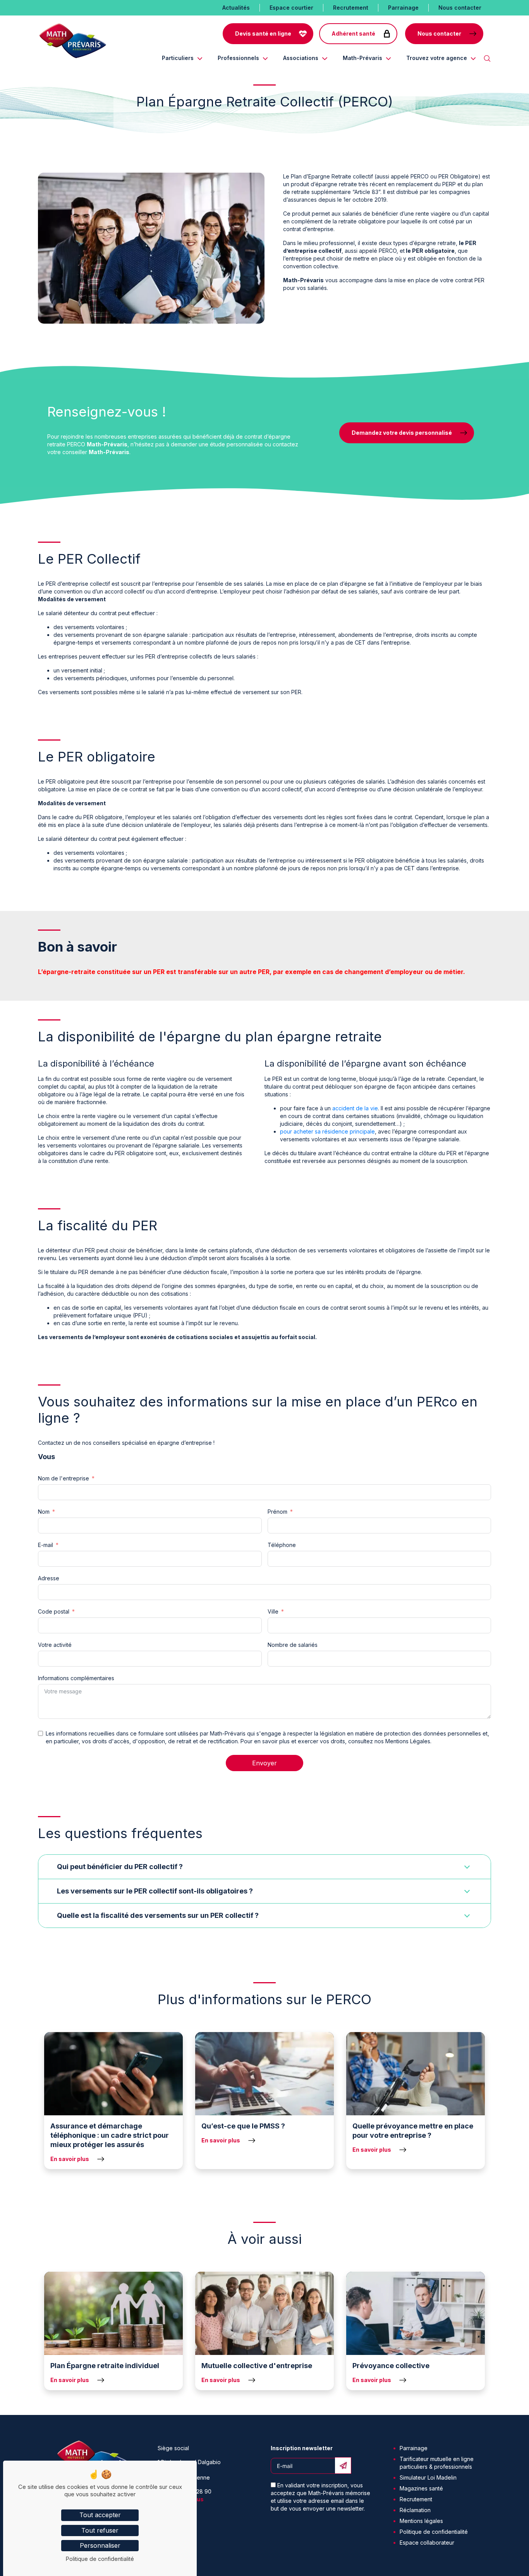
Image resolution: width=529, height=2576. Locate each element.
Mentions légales (421, 2521)
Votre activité (55, 1645)
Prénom (277, 1512)
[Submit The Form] (343, 2465)
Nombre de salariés (293, 1645)
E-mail (46, 1545)
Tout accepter (100, 2515)
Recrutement (351, 8)
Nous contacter (460, 8)
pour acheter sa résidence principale (327, 1131)
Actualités (236, 8)
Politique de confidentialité (434, 2532)
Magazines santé (421, 2488)
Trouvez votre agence (437, 58)
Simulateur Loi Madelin (428, 2477)
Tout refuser (100, 2530)
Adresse (49, 1578)
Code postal (54, 1611)
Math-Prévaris (362, 58)
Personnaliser (100, 2545)
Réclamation (415, 2510)
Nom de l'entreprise (64, 1478)
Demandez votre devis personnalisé (402, 433)
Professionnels (238, 58)
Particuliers (178, 58)
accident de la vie (355, 1108)
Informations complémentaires (76, 1678)
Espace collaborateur (427, 2543)
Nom (44, 1512)
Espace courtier (291, 8)
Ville (273, 1611)
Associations (301, 58)
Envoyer (264, 1763)
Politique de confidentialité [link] (100, 2559)
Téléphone (282, 1545)
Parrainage (403, 8)
